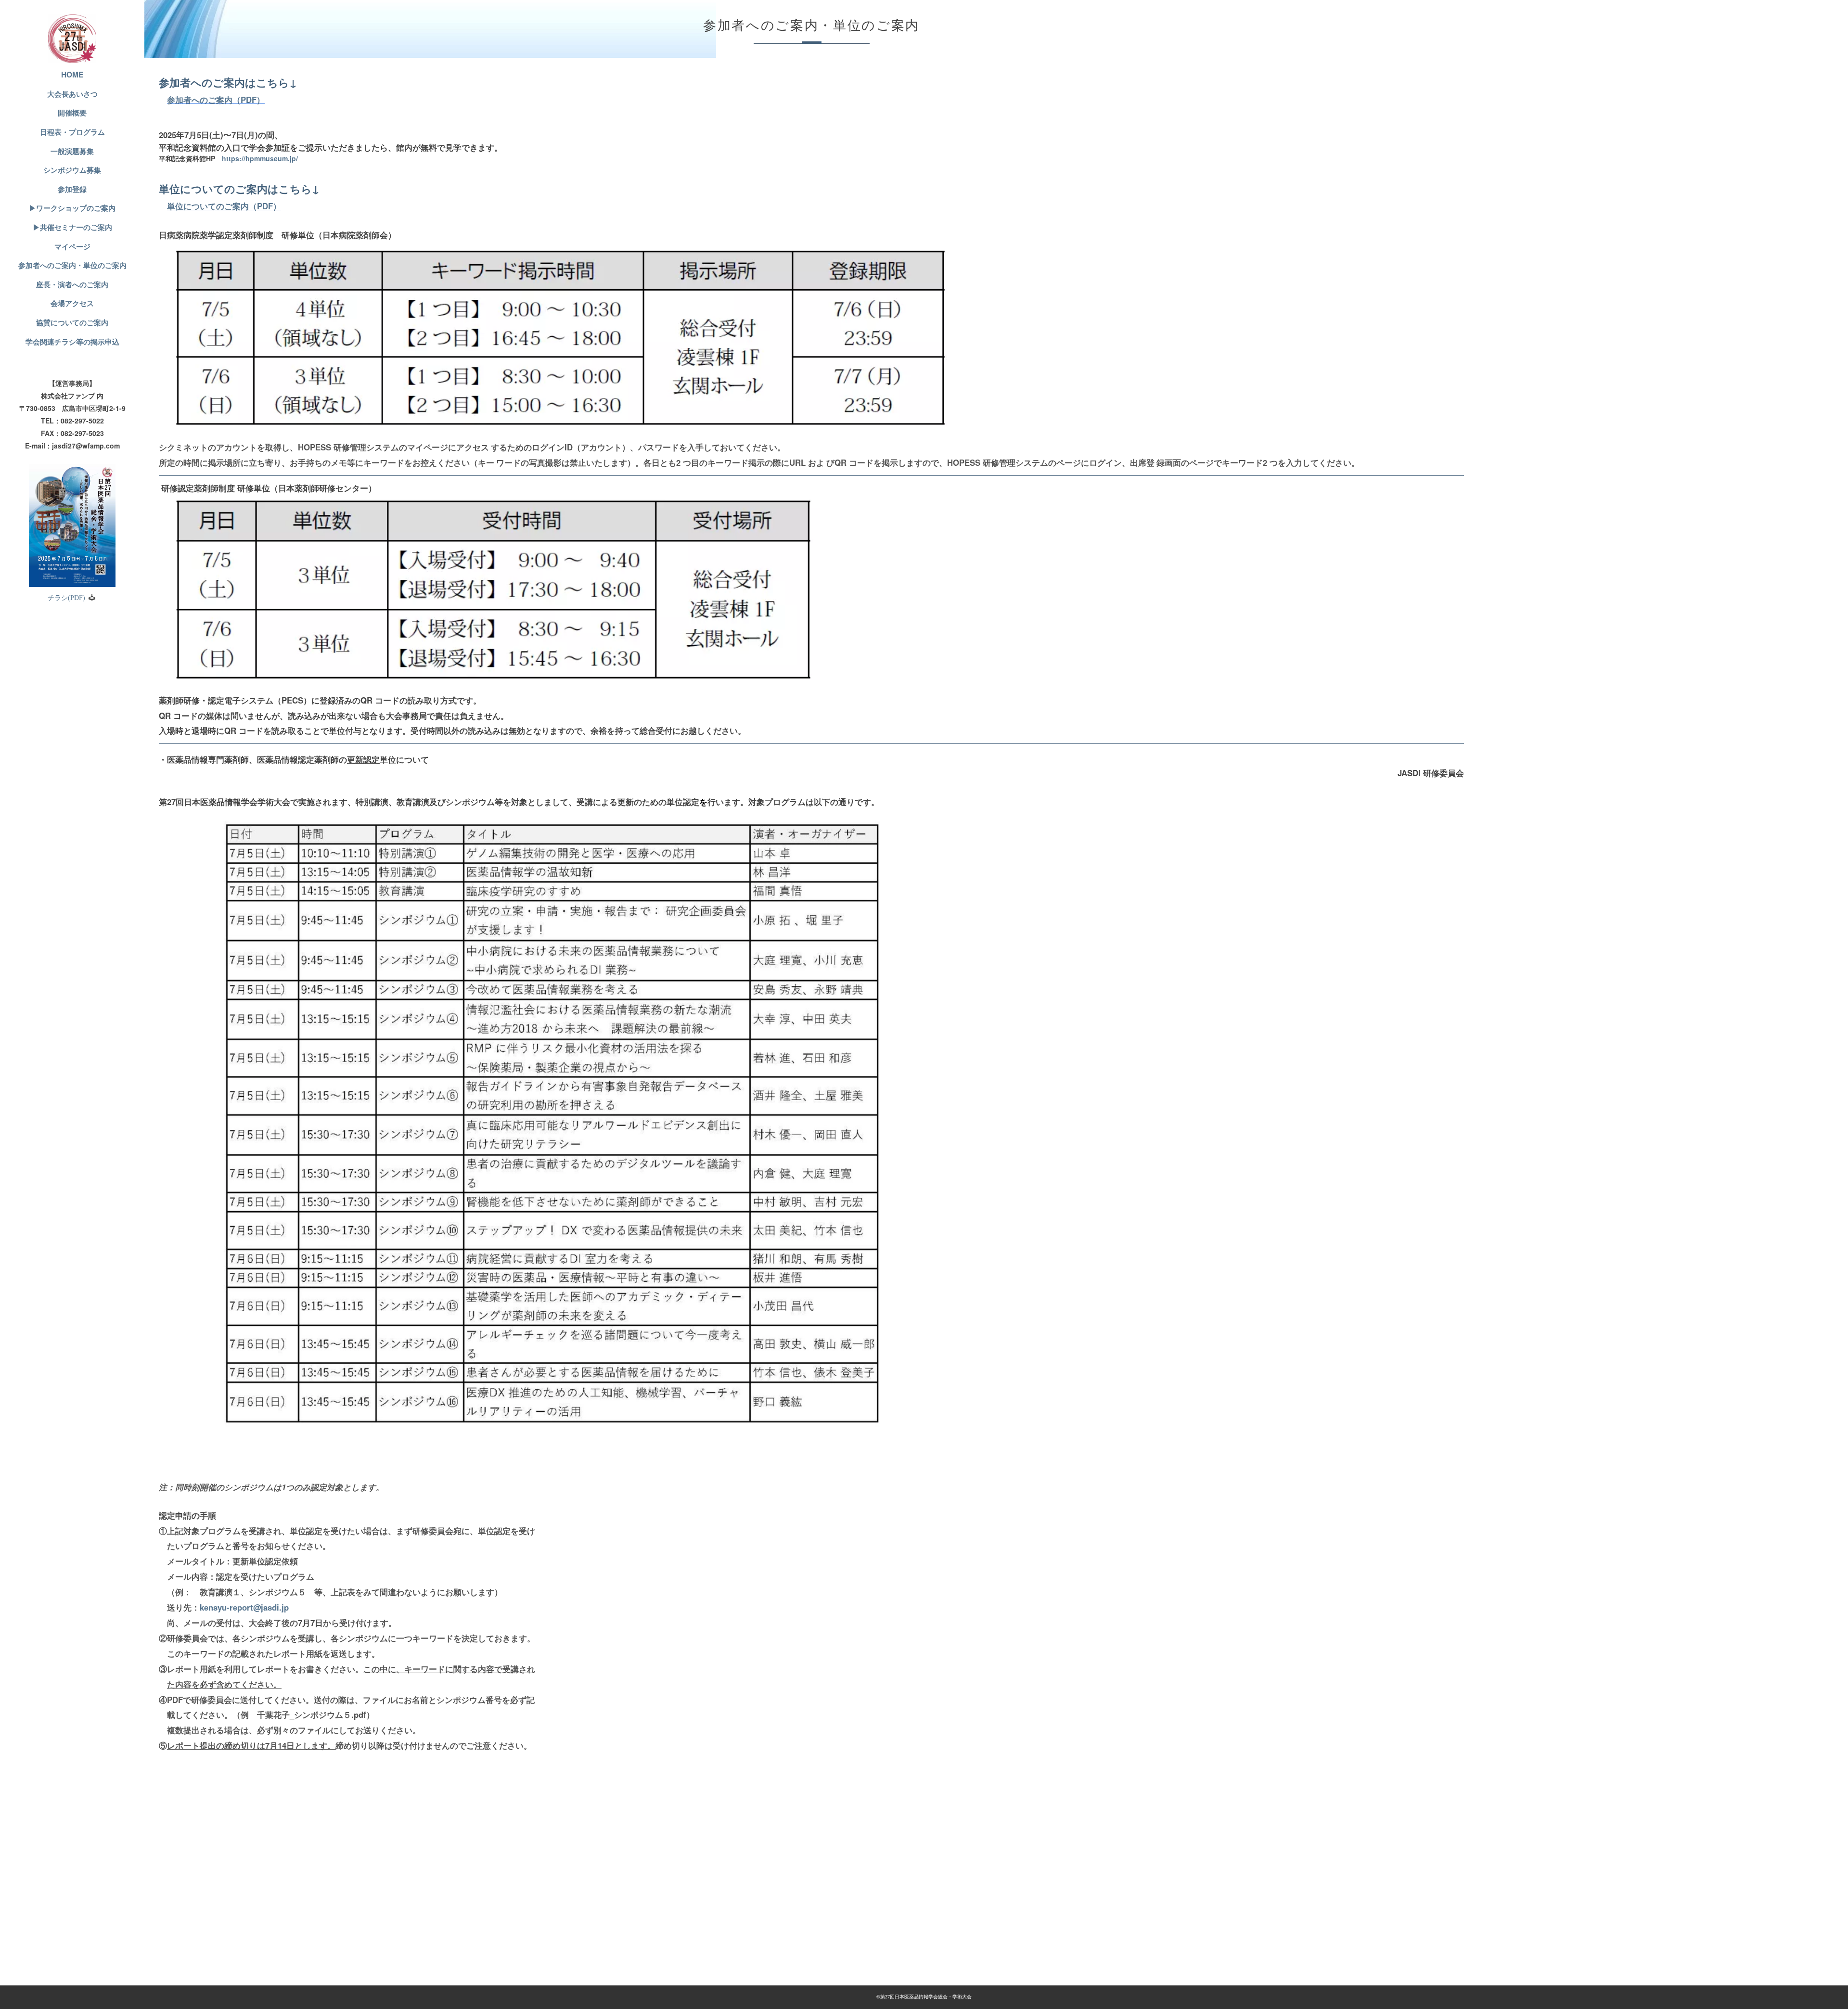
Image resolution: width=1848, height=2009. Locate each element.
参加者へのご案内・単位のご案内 (72, 265)
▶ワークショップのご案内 (72, 208)
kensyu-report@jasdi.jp (244, 1607)
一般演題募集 (72, 151)
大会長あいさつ (72, 94)
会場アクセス (72, 303)
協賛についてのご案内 (72, 322)
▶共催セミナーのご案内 (72, 227)
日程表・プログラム (72, 132)
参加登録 (72, 189)
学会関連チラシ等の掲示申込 (72, 342)
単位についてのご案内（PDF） (224, 206)
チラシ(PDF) (66, 598)
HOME (72, 75)
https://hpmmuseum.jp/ (260, 158)
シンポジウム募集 (72, 170)
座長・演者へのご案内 (72, 284)
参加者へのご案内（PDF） (216, 100)
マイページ (72, 246)
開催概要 (72, 113)
